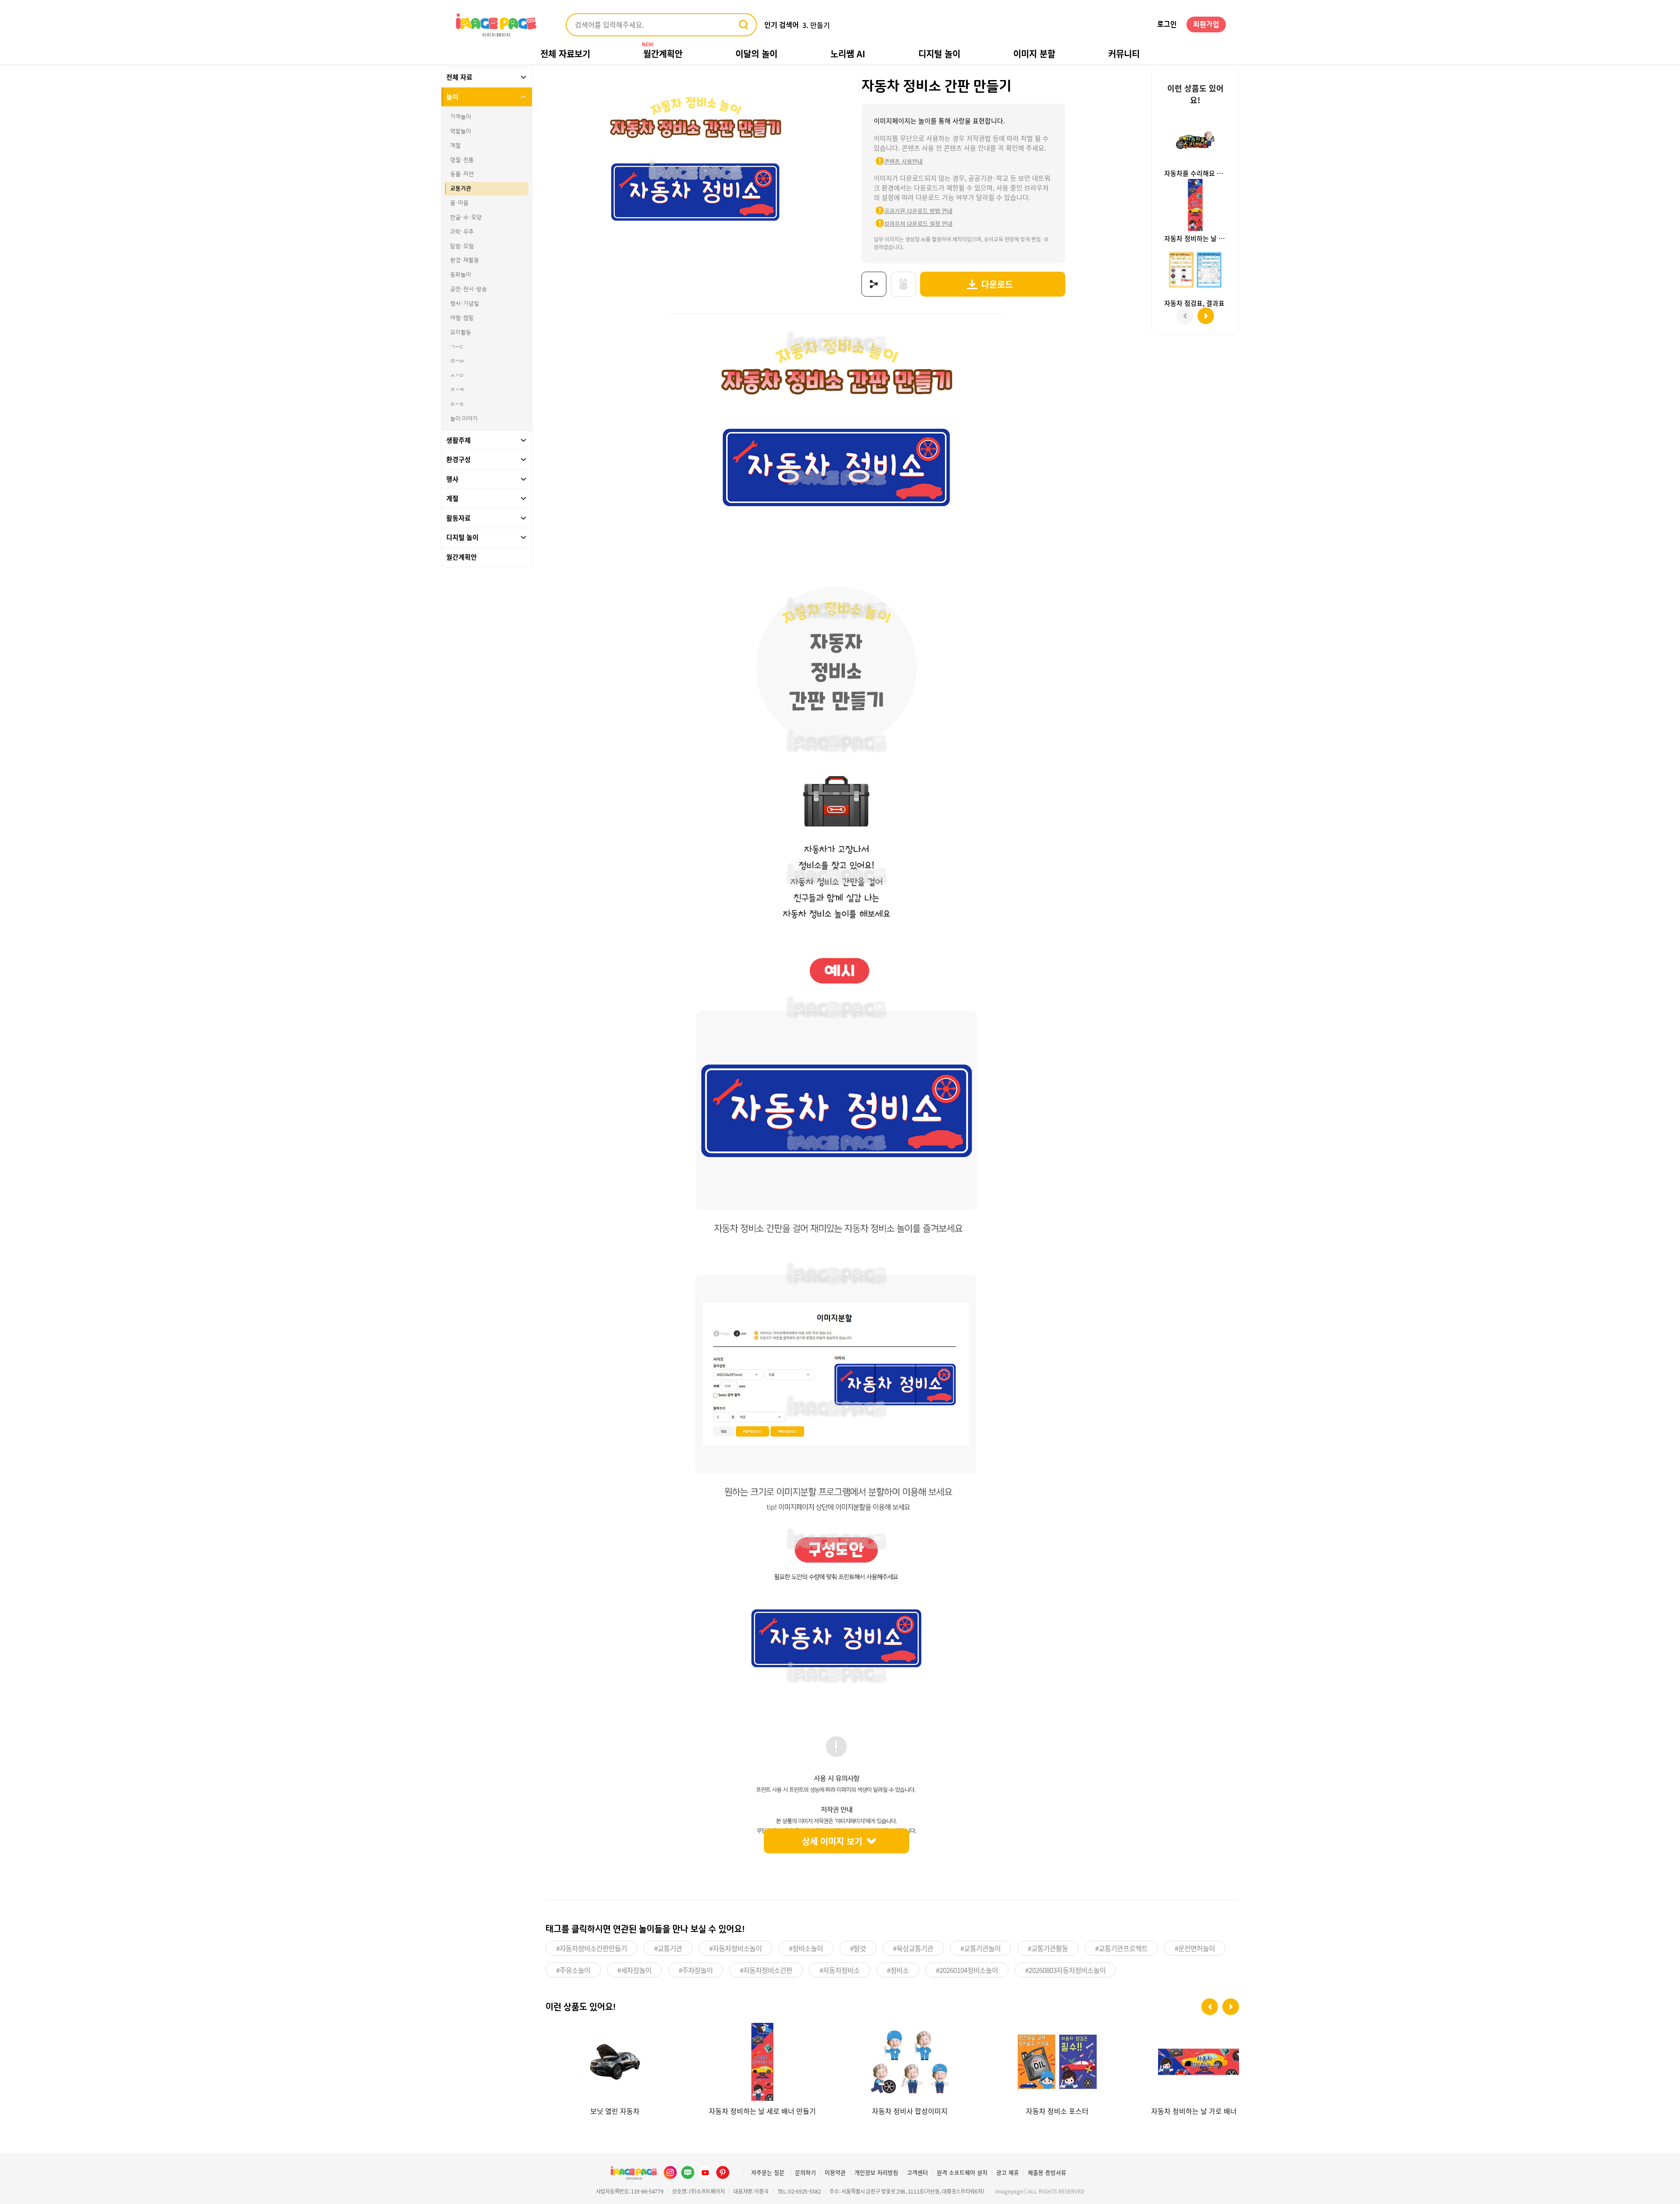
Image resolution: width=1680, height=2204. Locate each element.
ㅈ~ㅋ (457, 390)
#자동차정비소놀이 (735, 1948)
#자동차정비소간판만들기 (591, 1948)
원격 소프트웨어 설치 (962, 2172)
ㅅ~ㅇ (457, 375)
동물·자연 (462, 174)
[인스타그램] (670, 2173)
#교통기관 (668, 1948)
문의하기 (805, 2172)
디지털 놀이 (939, 54)
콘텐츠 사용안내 (903, 161)
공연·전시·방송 (469, 289)
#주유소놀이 (573, 1970)
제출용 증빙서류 (1047, 2172)
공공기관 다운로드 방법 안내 (918, 211)
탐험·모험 (462, 246)
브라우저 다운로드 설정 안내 (918, 223)
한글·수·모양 (466, 217)
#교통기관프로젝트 (1121, 1948)
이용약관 (835, 2172)
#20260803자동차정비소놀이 (1065, 1970)
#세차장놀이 (634, 1970)
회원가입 (1206, 24)
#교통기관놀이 (980, 1948)
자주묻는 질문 (768, 2172)
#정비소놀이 (806, 1948)
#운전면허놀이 (1195, 1948)
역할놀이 (461, 131)
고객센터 (917, 2172)
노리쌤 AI (848, 54)
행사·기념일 (465, 304)
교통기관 (461, 189)
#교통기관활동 (1048, 1948)
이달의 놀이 (756, 54)
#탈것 (858, 1948)
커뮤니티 (1124, 54)
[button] (1210, 2007)
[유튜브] (705, 2173)
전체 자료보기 (565, 54)
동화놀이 (461, 275)
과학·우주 (462, 232)
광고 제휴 (1008, 2172)
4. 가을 (813, 25)
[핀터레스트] (723, 2173)
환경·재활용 (465, 260)
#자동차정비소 (840, 1970)
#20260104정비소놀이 (967, 1970)
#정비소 (898, 1970)
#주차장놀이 (696, 1970)
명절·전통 (462, 160)
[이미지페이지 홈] (633, 2173)
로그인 (1167, 24)
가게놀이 (461, 117)
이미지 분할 (1034, 54)
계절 (455, 146)
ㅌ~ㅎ (457, 404)
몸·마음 (459, 203)
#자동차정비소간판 (766, 1970)
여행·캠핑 (462, 318)
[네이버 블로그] (688, 2173)
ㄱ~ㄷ (457, 347)
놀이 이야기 (464, 419)
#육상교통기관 (913, 1948)
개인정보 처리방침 (876, 2172)
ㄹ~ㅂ (457, 361)
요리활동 (461, 332)
